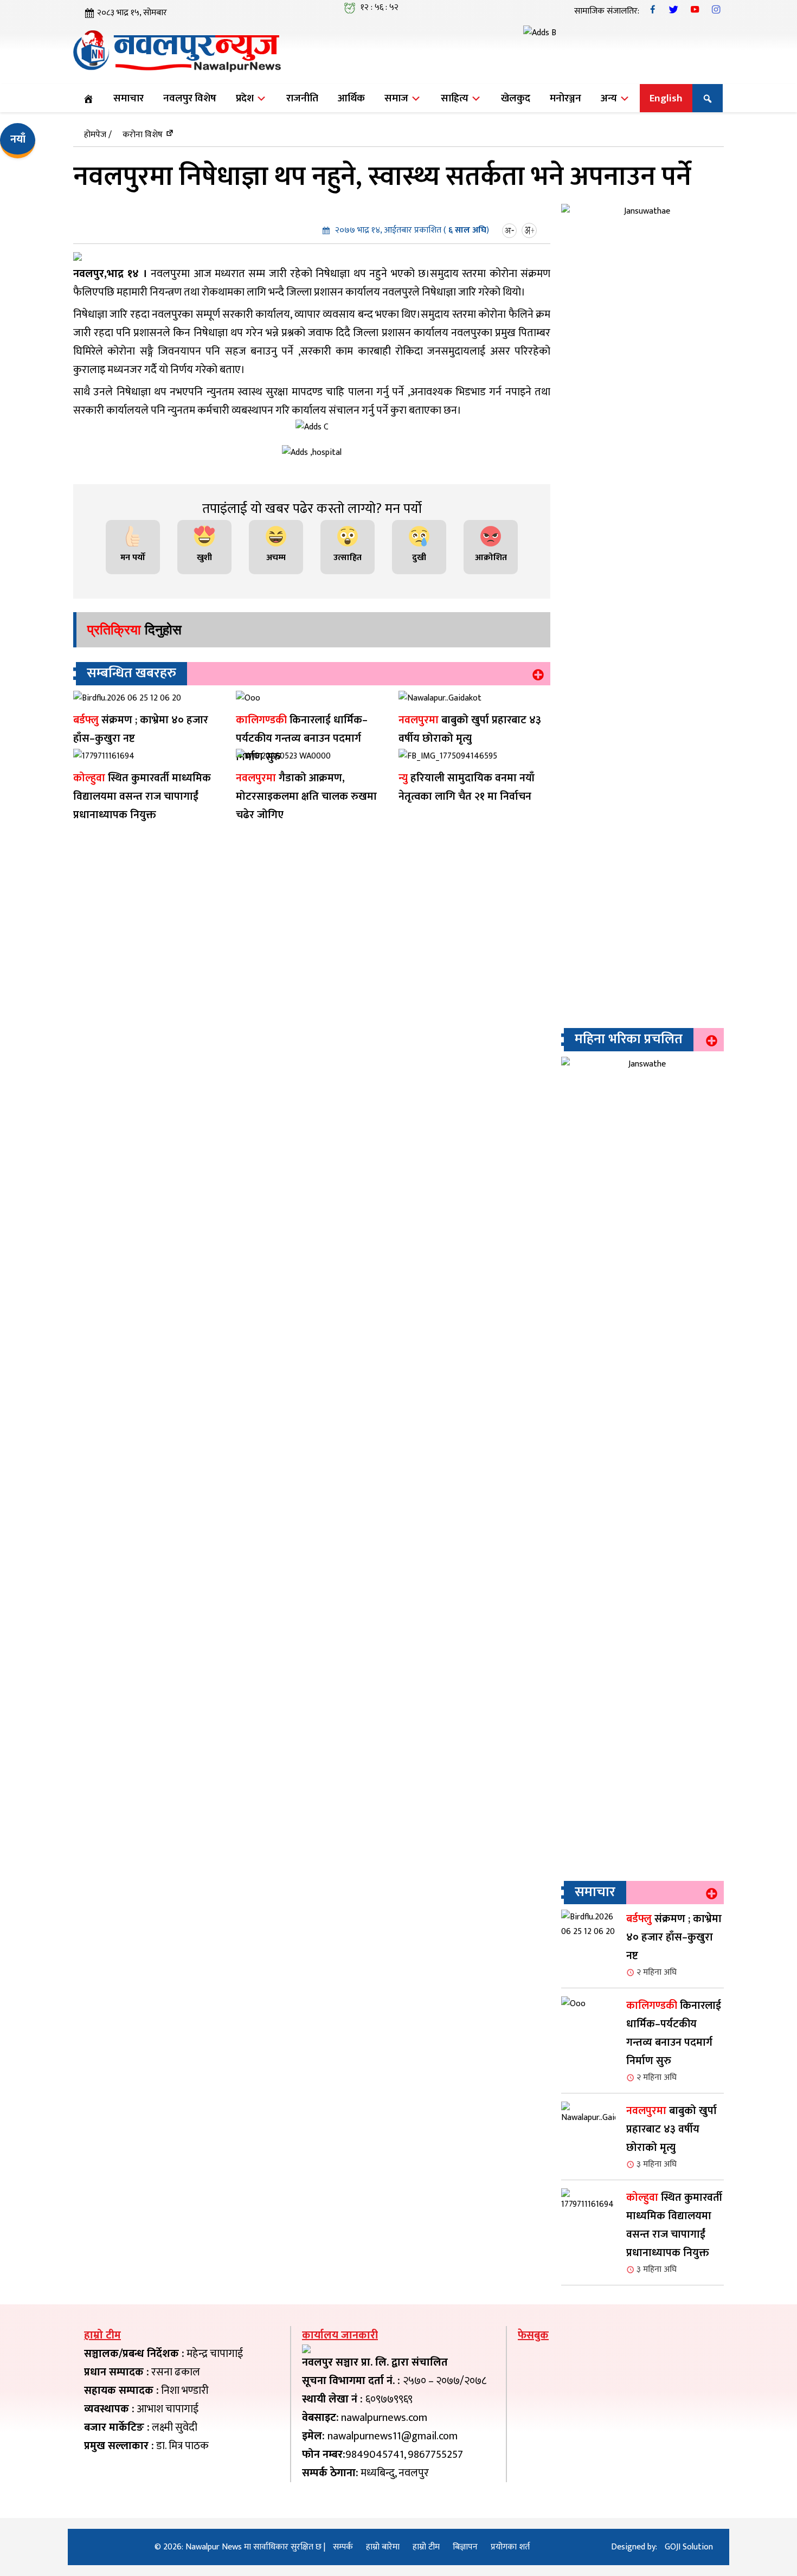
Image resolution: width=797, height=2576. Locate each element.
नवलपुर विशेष (190, 98)
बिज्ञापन (465, 2547)
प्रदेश (246, 98)
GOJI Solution (689, 2547)
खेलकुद (516, 98)
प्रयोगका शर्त (510, 2547)
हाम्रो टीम (426, 2547)
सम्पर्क (343, 2547)
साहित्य (456, 98)
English (666, 98)
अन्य (610, 98)
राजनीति (302, 98)
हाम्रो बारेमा (383, 2547)
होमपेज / (98, 135)
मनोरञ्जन (565, 98)
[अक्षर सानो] (511, 230)
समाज (397, 98)
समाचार (128, 98)
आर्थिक (351, 98)
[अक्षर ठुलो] (531, 230)
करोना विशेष (143, 135)
